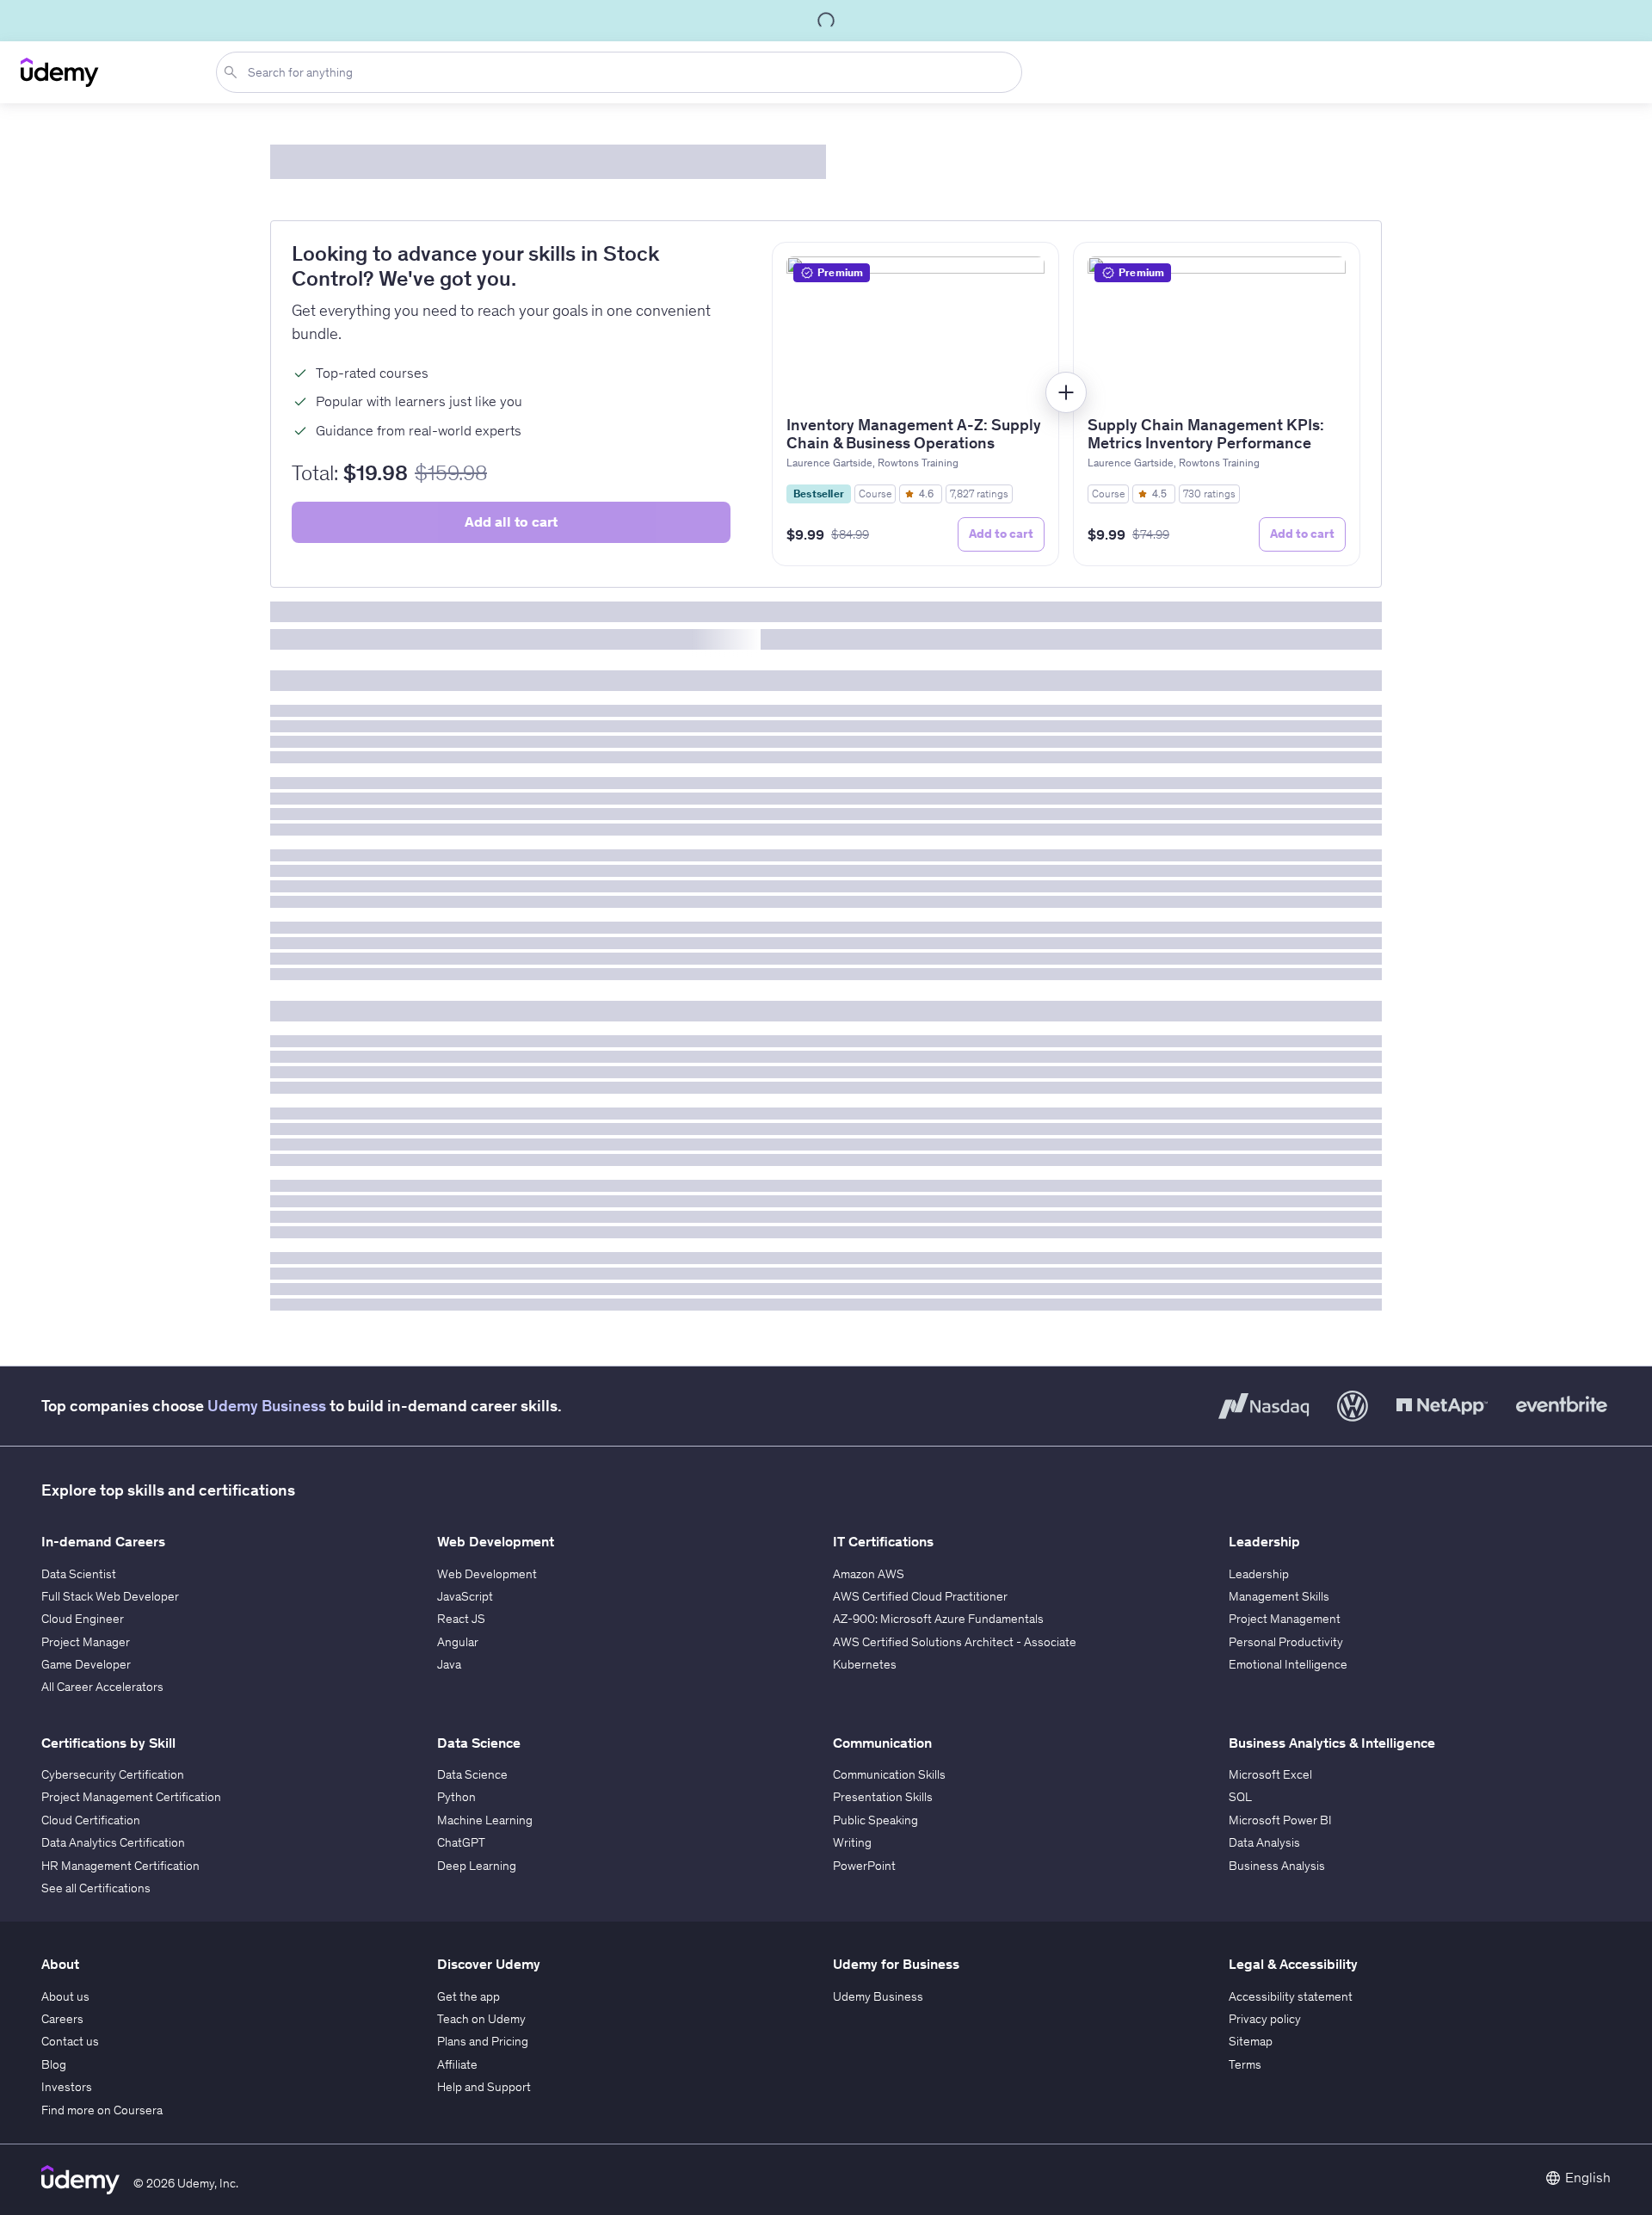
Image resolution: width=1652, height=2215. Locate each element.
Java (449, 1664)
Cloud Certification (91, 1820)
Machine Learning (485, 1820)
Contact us (70, 2041)
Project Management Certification (131, 1797)
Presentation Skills (883, 1797)
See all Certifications (96, 1888)
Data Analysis (1264, 1842)
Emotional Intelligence (1288, 1664)
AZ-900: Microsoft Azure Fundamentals (938, 1619)
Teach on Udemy (481, 2019)
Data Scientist (79, 1574)
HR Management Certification (120, 1866)
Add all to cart (511, 521)
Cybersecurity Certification (113, 1774)
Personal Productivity (1286, 1642)
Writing (852, 1842)
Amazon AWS (869, 1574)
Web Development (487, 1574)
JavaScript (465, 1596)
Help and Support (484, 2087)
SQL (1240, 1797)
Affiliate (457, 2064)
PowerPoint (864, 1866)
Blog (54, 2064)
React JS (461, 1619)
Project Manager (86, 1642)
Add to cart (1001, 534)
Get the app (468, 1996)
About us (65, 1996)
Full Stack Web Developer (110, 1596)
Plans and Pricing (483, 2041)
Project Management (1285, 1619)
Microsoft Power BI (1280, 1820)
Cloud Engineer (83, 1619)
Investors (67, 2087)
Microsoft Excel (1270, 1774)
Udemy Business (267, 1406)
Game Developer (86, 1664)
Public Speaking (875, 1820)
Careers (62, 2019)
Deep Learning (477, 1866)
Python (456, 1797)
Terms (1245, 2064)
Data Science (472, 1774)
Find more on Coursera (102, 2110)
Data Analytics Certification (113, 1842)
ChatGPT (461, 1842)
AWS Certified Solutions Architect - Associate (955, 1642)
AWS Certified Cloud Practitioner (920, 1596)
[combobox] (623, 72)
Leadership (1259, 1574)
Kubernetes (865, 1664)
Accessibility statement (1291, 1996)
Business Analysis (1277, 1866)
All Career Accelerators (102, 1687)
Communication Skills (889, 1774)
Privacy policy (1265, 2019)
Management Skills (1279, 1596)
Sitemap (1251, 2041)
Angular (458, 1642)
